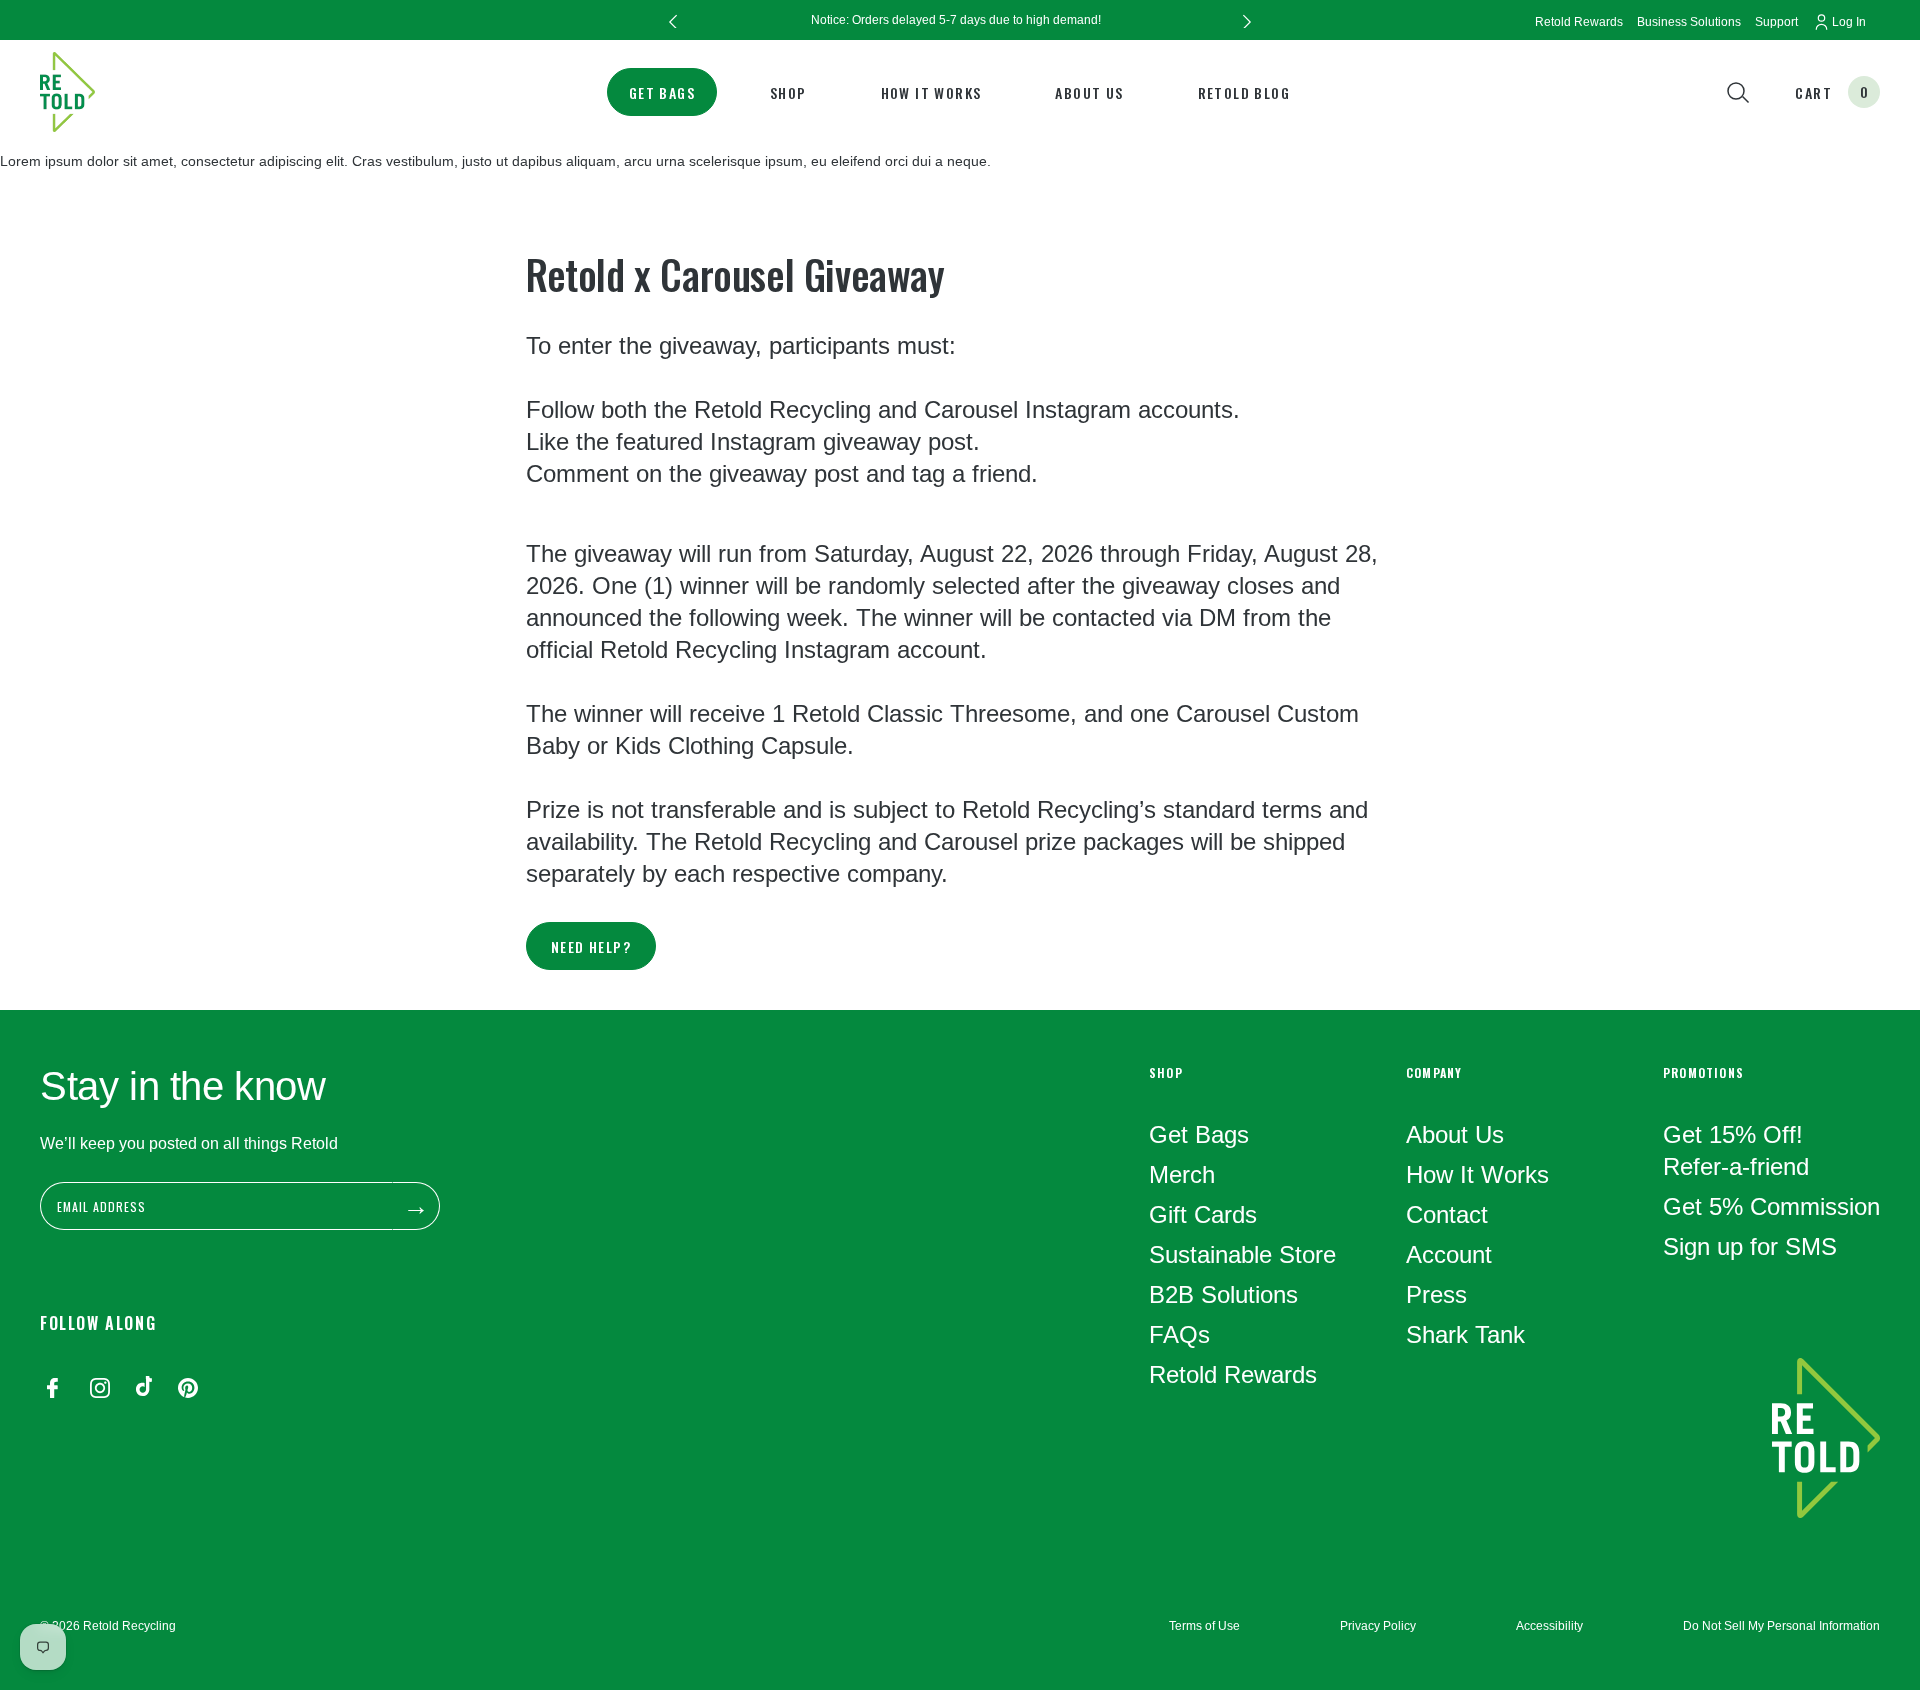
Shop (788, 92)
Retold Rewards (1233, 1374)
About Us (1089, 92)
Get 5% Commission (1771, 1206)
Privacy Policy (1378, 1626)
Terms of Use (1204, 1626)
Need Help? (591, 946)
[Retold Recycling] (67, 92)
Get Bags (662, 92)
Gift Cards (1203, 1214)
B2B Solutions (1223, 1294)
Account (1449, 1254)
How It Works (931, 92)
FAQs (1179, 1334)
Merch (1182, 1174)
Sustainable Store (1242, 1254)
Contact (1447, 1214)
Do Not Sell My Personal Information (1781, 1626)
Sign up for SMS (1750, 1246)
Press (1436, 1294)
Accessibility (1549, 1626)
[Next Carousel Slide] (1247, 20)
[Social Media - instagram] (100, 1390)
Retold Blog (1244, 92)
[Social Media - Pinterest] (188, 1390)
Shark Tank (1465, 1334)
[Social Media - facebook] (52, 1390)
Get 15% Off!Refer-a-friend (1736, 1150)
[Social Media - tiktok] (144, 1390)
